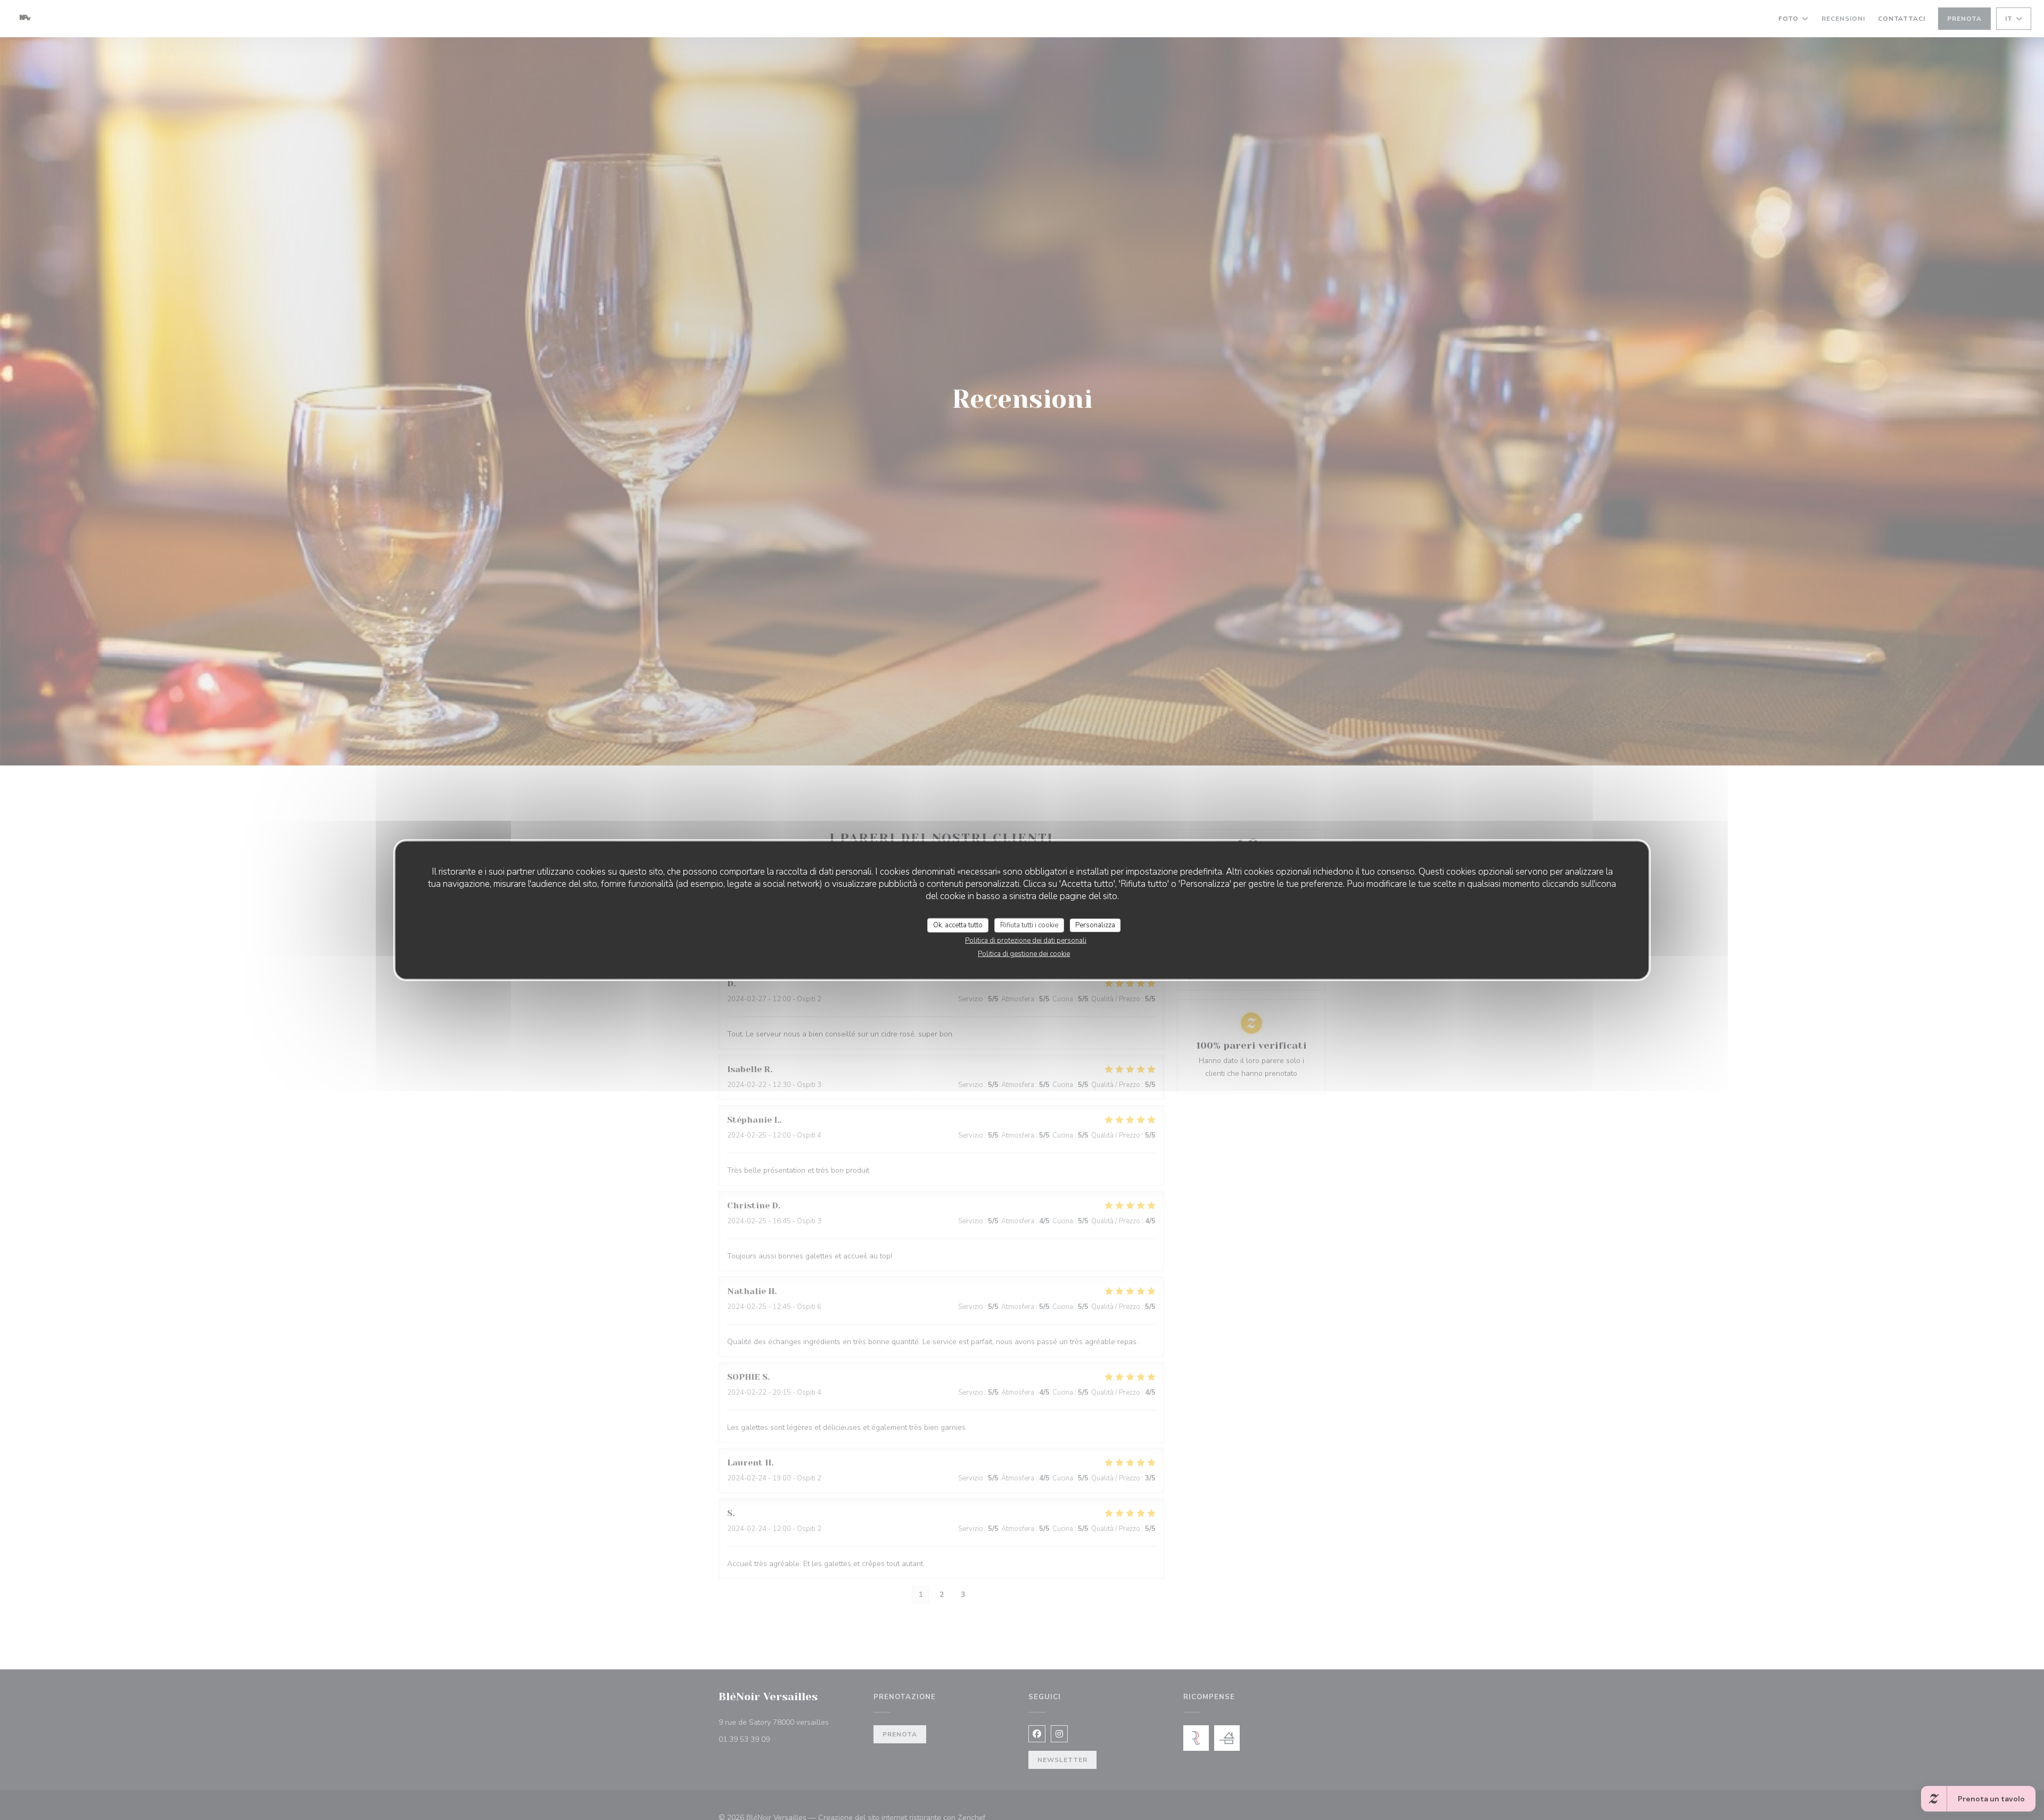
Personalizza (1095, 925)
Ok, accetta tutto (958, 925)
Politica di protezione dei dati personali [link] (1026, 941)
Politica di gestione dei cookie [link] (1024, 954)
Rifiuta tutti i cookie (1029, 925)
